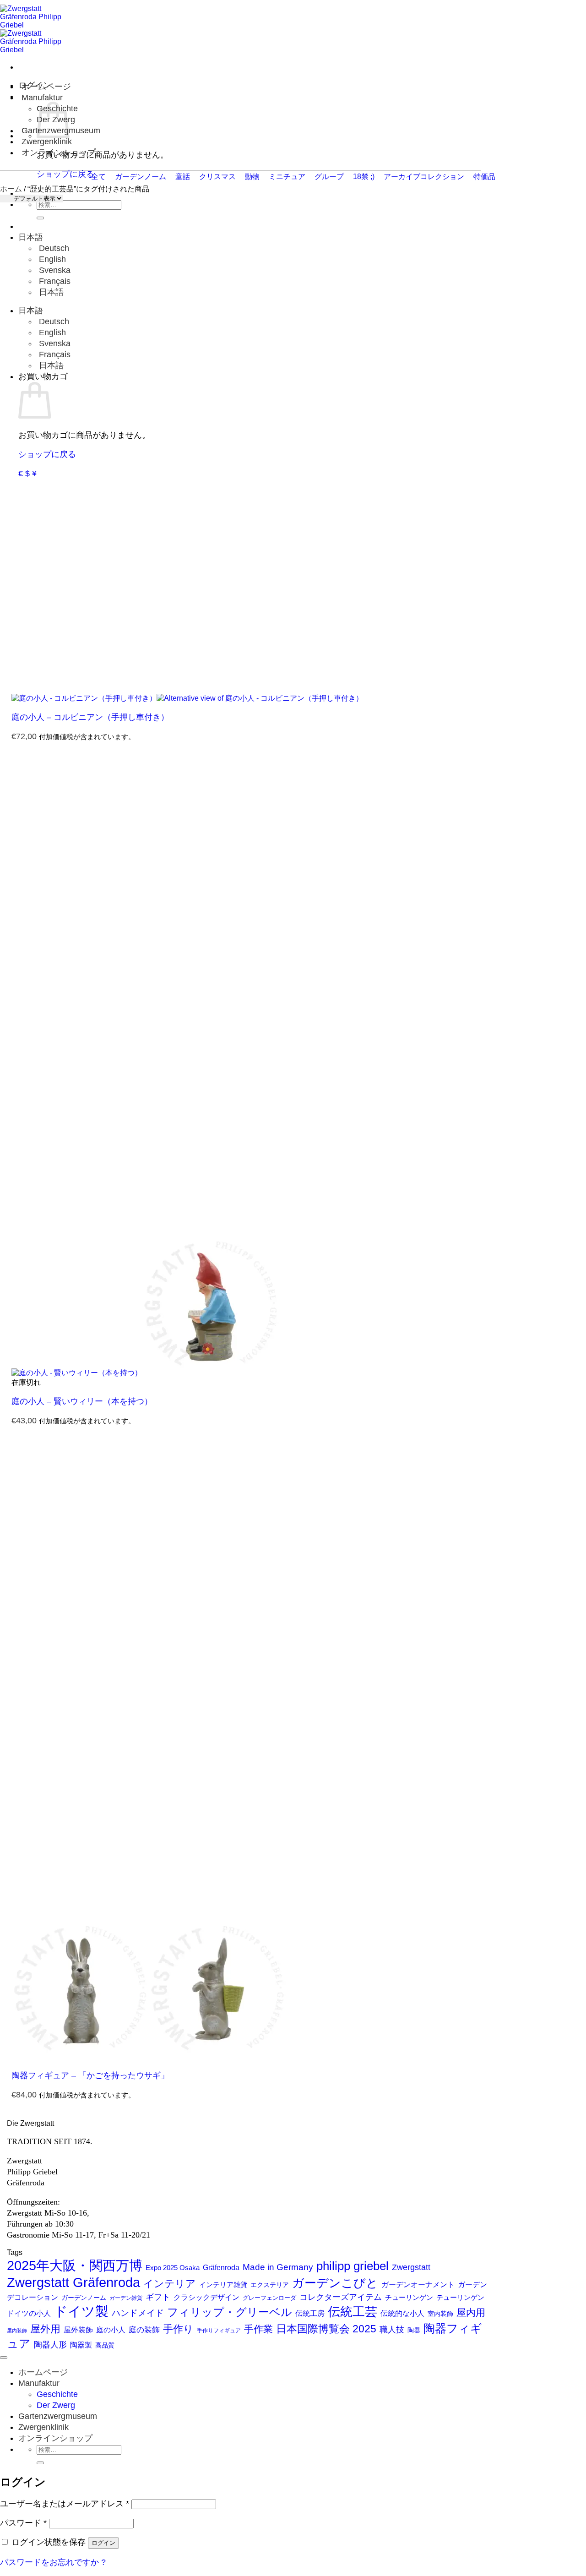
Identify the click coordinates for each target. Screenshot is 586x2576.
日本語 (32, 237)
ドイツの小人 (29, 2313)
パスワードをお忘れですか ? (53, 2562)
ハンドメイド (138, 2313)
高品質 (105, 2345)
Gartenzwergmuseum (58, 2416)
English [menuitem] (51, 259)
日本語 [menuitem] (50, 292)
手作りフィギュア (219, 2331)
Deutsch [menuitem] (53, 248)
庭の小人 (111, 2330)
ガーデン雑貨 (126, 2298)
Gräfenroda (221, 2268)
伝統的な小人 (402, 2313)
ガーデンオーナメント (418, 2285)
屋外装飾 (78, 2330)
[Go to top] (4, 2358)
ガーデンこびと (335, 2283)
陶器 (414, 2330)
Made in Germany (278, 2267)
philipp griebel (353, 2266)
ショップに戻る (47, 454)
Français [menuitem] (54, 281)
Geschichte (57, 2394)
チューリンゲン (409, 2297)
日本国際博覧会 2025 (326, 2329)
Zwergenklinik (47, 142)
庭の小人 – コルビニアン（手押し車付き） (90, 717)
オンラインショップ (59, 152)
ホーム (11, 189)
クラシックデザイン (206, 2297)
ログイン (103, 2543)
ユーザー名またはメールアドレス (65, 2504)
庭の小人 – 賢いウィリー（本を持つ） (82, 1401)
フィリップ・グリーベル (230, 2312)
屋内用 (471, 2313)
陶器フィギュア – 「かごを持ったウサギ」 (90, 2075)
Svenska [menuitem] (54, 270)
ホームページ (46, 87)
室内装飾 (440, 2314)
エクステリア (270, 2285)
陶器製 (81, 2345)
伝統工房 (310, 2313)
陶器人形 (50, 2345)
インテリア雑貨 (223, 2285)
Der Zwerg (56, 2405)
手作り (178, 2329)
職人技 (392, 2330)
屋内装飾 (17, 2331)
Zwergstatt (411, 2267)
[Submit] (40, 218)
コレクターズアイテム (341, 2297)
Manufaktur (42, 98)
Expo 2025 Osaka (173, 2268)
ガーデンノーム (84, 2298)
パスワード (23, 2523)
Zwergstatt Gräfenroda (73, 2282)
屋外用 (45, 2329)
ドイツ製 (81, 2311)
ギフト (158, 2297)
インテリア (170, 2284)
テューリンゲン (460, 2298)
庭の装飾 (144, 2330)
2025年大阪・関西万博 (75, 2266)
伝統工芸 (353, 2312)
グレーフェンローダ (269, 2298)
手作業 (258, 2329)
